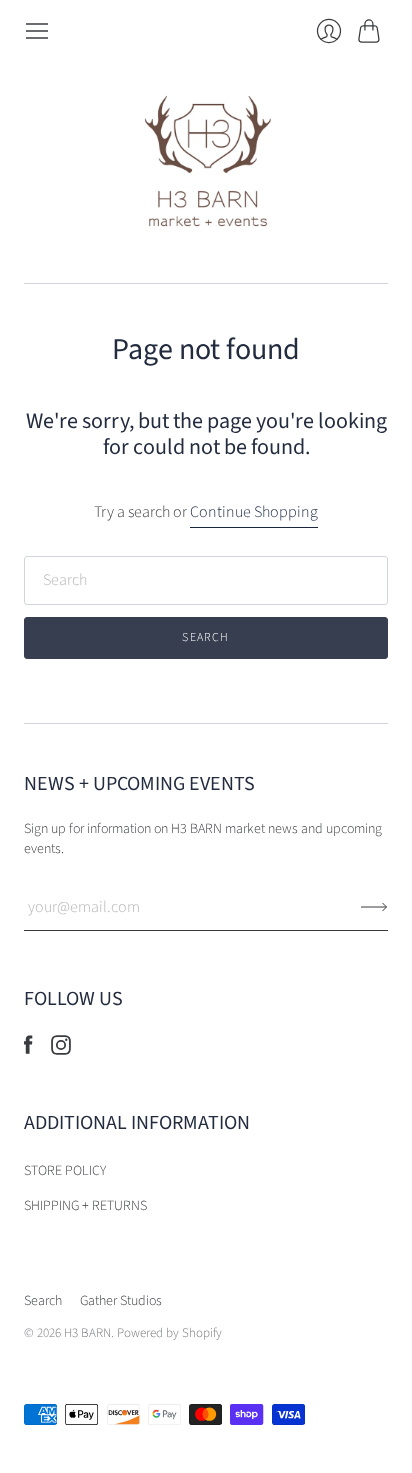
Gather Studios (121, 1301)
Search (43, 1301)
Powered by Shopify (169, 1333)
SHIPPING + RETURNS (85, 1206)
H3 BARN (87, 1333)
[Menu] (37, 31)
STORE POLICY (65, 1171)
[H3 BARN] (206, 163)
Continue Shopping (254, 512)
